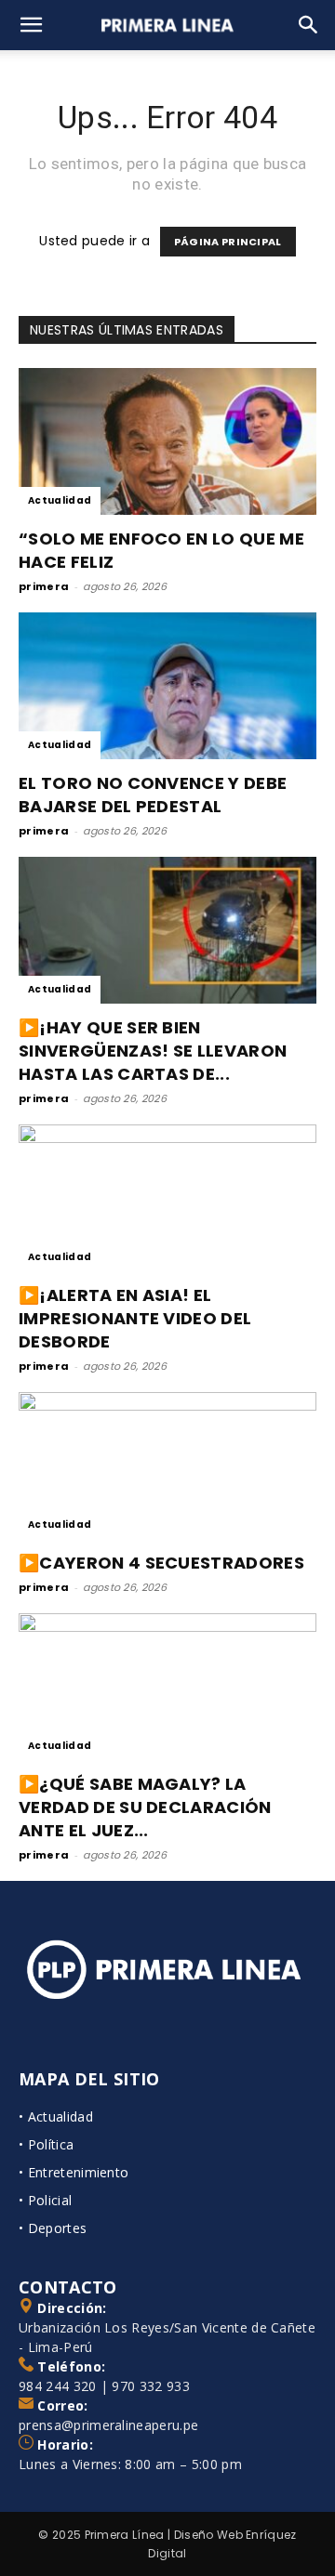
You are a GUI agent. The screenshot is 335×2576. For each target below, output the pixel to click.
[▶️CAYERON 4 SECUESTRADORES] (167, 1465)
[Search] (309, 25)
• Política (46, 2144)
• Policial (45, 2200)
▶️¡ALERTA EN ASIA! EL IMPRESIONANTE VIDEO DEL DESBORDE (135, 1318)
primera (44, 586)
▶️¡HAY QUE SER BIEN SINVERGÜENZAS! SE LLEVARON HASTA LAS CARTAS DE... (153, 1051)
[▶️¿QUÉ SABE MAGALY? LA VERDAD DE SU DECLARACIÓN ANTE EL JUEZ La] (167, 1687)
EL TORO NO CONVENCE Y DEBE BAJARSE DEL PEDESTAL (153, 795)
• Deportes (53, 2228)
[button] (32, 25)
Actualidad (60, 500)
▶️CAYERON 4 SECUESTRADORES (161, 1563)
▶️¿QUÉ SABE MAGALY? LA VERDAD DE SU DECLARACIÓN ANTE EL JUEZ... (145, 1807)
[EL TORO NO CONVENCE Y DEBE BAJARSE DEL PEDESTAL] (167, 686)
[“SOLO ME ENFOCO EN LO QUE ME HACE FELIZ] (167, 441)
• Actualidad (56, 2116)
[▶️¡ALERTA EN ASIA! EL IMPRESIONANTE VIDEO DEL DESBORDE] (167, 1198)
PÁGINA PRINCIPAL (228, 242)
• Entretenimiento (74, 2172)
